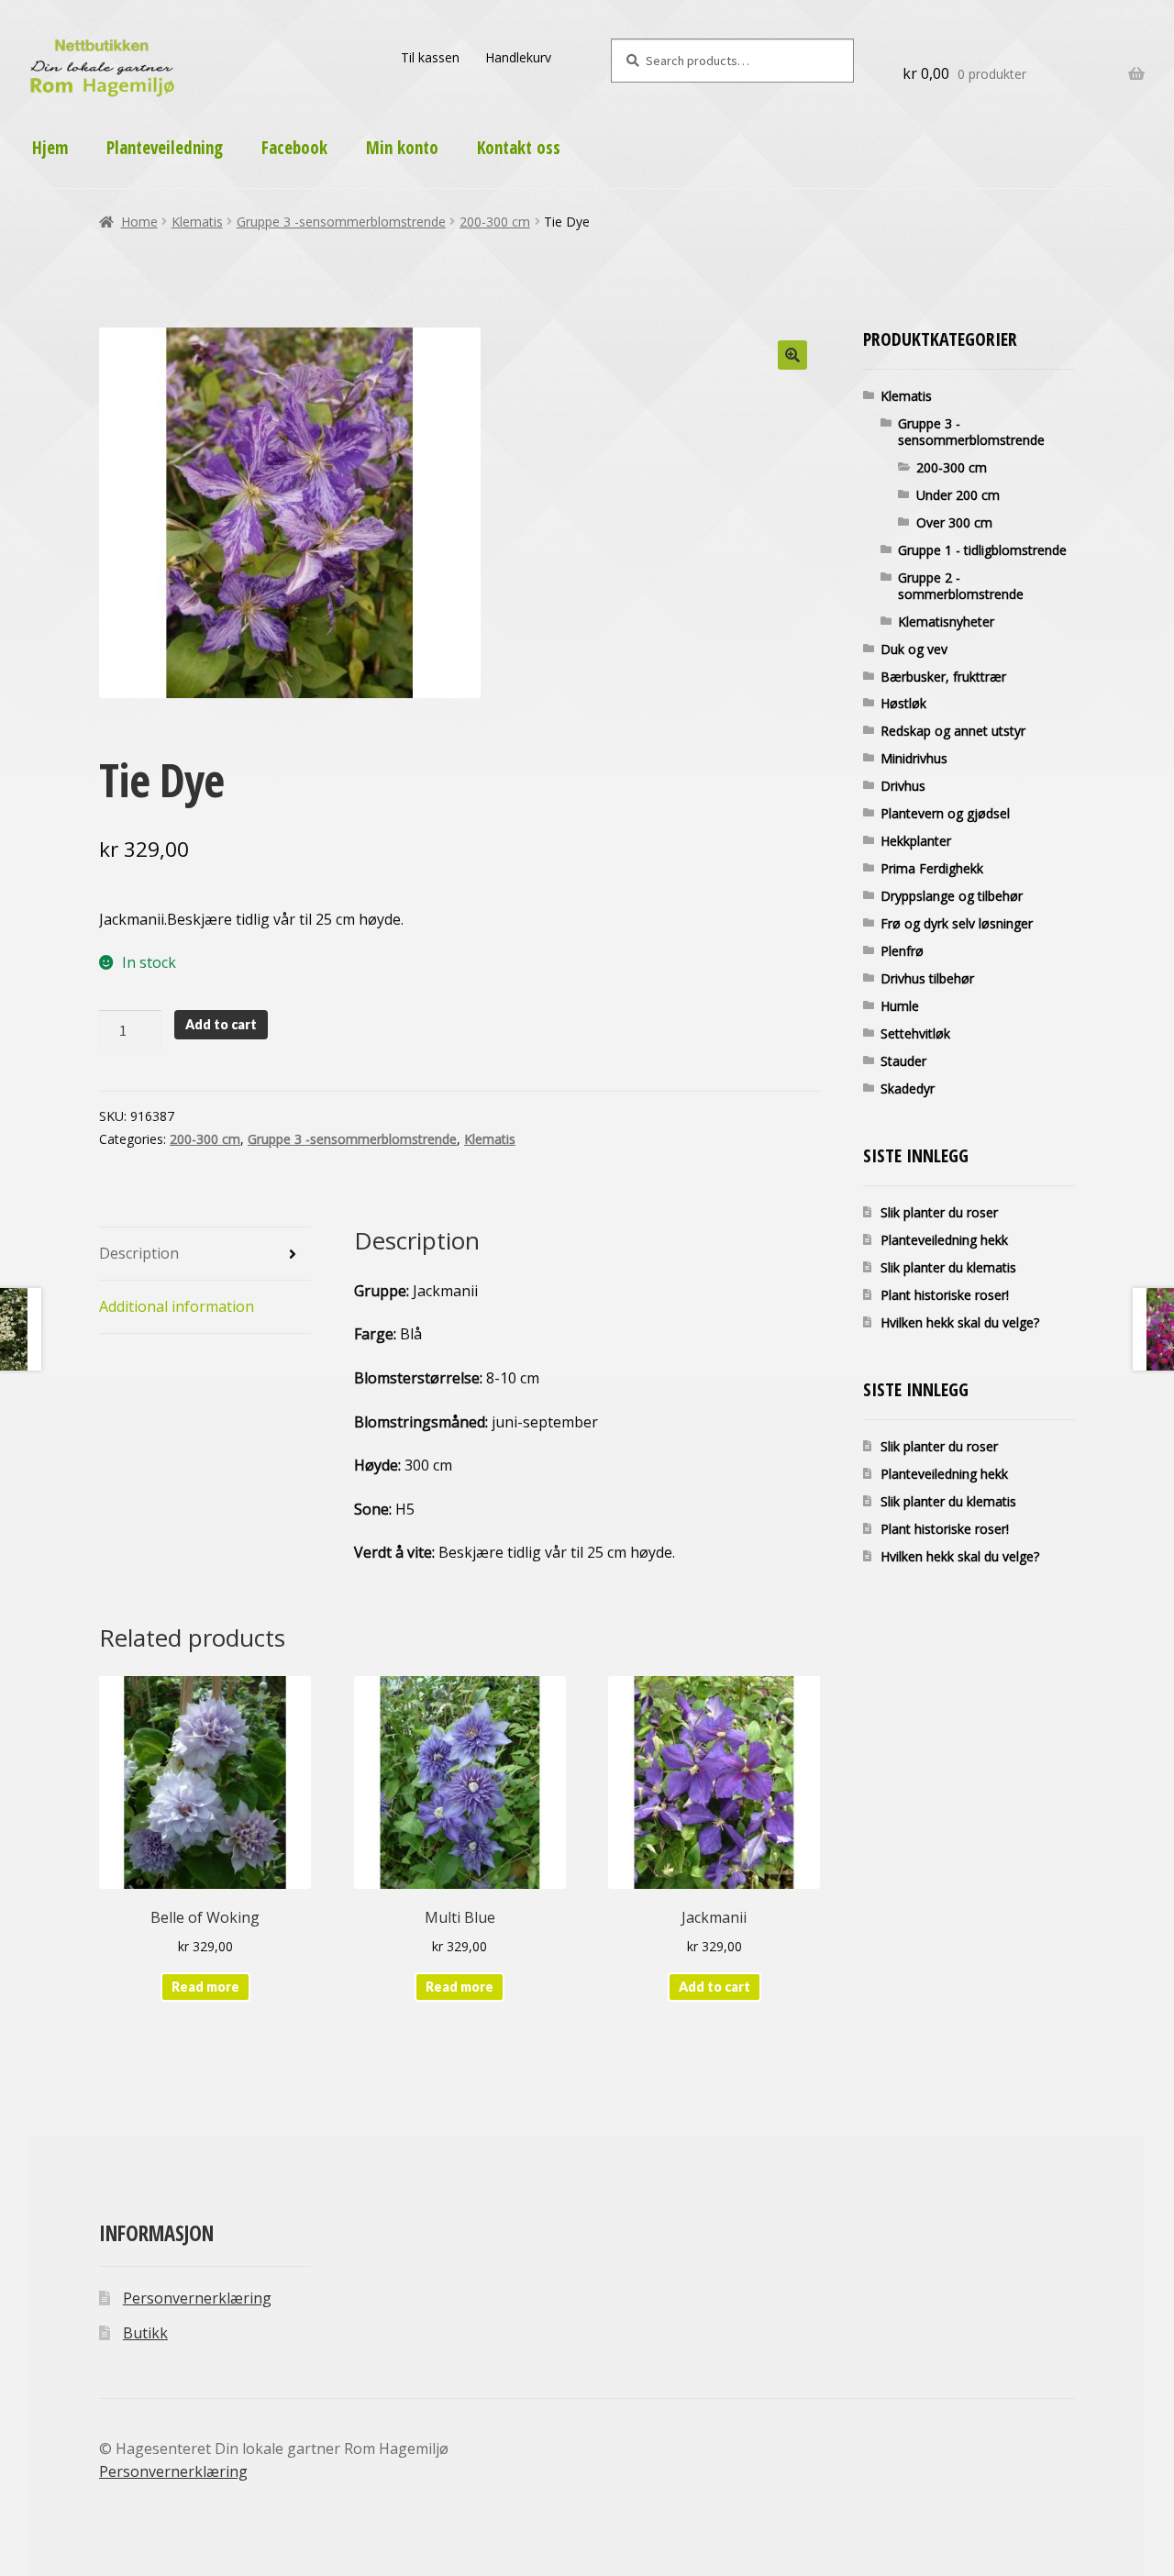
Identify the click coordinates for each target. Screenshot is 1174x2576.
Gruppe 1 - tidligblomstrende (982, 550)
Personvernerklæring (197, 2298)
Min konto (402, 148)
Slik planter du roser (939, 1212)
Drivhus (903, 786)
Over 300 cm (954, 522)
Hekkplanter (916, 841)
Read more (205, 1987)
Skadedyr (908, 1088)
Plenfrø (902, 951)
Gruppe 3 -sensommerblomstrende (341, 222)
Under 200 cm (958, 495)
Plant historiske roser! (945, 1295)
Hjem (50, 148)
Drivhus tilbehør (927, 978)
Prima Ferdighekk (932, 868)
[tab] (205, 1254)
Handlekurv (518, 57)
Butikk (145, 2333)
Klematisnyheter (946, 622)
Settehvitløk (915, 1033)
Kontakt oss (519, 148)
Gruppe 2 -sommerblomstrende (961, 586)
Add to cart (221, 1024)
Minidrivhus (914, 758)
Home (139, 222)
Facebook (294, 148)
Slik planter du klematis (948, 1267)
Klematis (197, 222)
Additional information (177, 1306)
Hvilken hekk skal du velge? (960, 1322)
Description (139, 1253)
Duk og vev (914, 649)
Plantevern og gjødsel (945, 813)
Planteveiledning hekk (944, 1240)
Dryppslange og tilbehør (952, 896)
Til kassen (430, 57)
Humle (900, 1006)
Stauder (903, 1061)
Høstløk (903, 703)
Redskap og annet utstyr (953, 731)
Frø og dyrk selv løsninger (957, 923)
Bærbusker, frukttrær (943, 677)
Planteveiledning (165, 148)
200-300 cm (495, 222)
